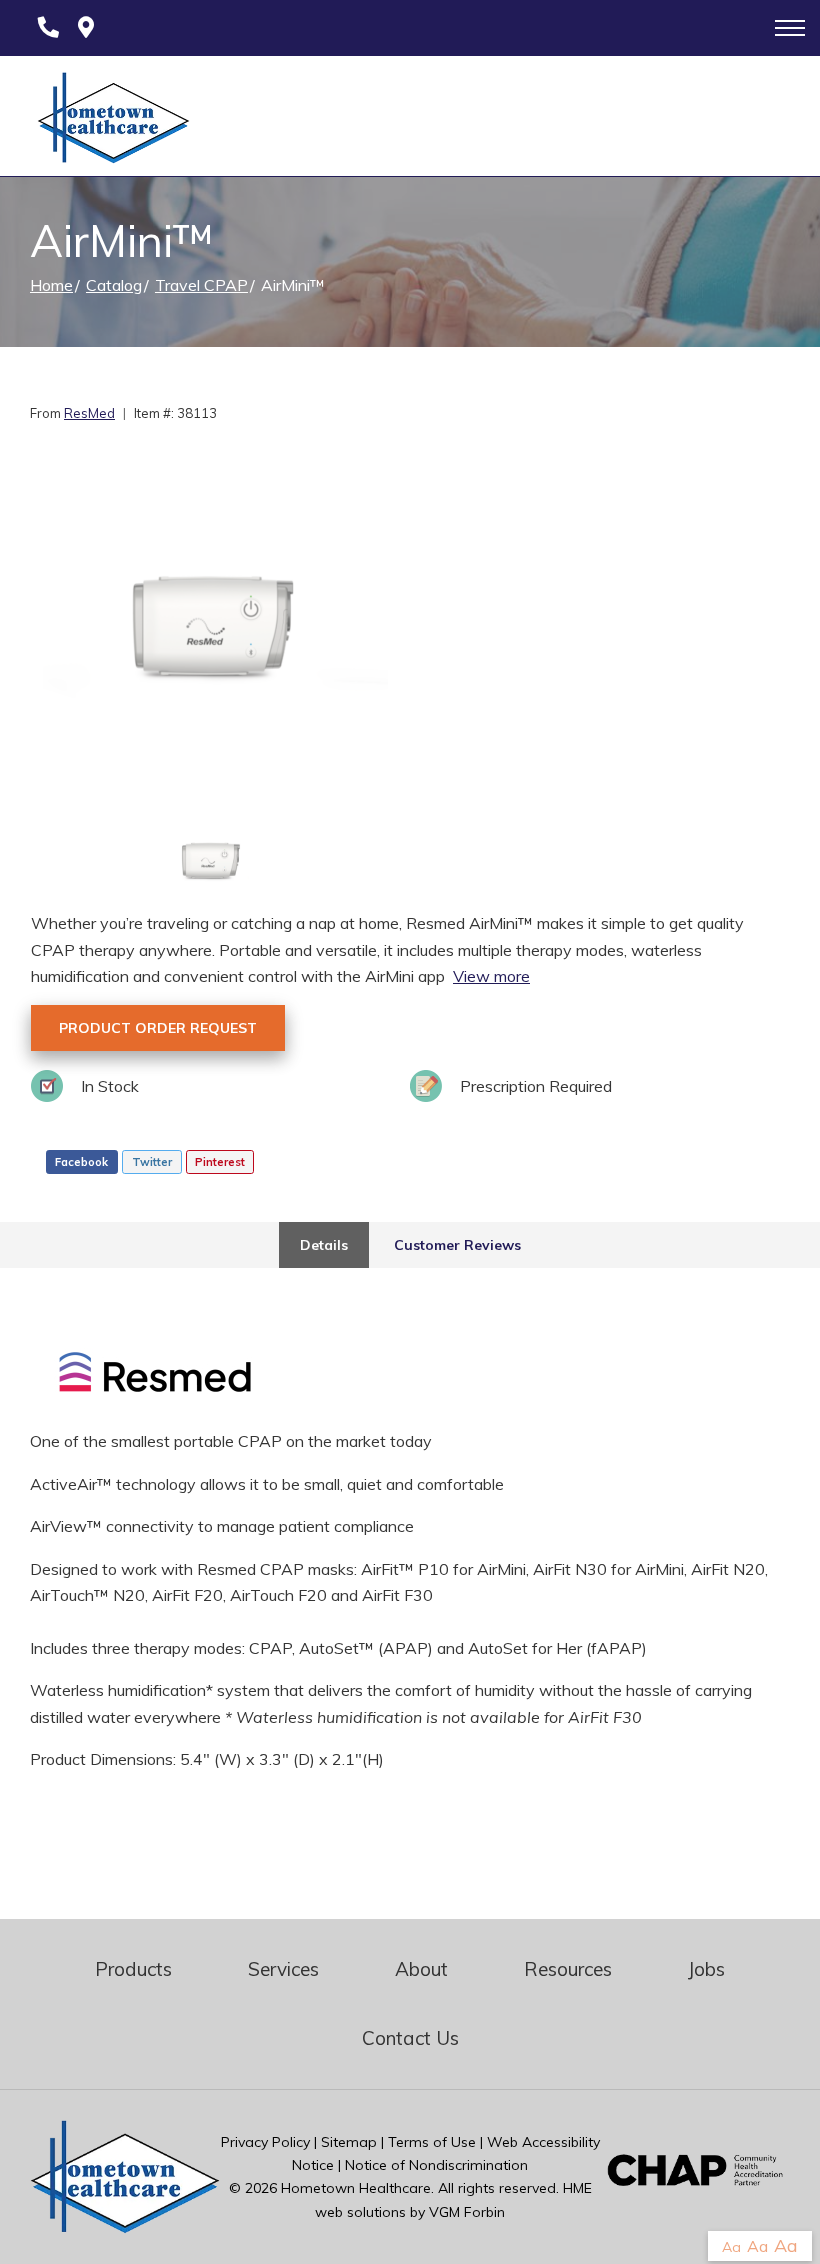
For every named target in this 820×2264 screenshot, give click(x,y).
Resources (568, 1969)
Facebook (81, 1162)
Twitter (152, 1162)
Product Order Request (158, 1028)
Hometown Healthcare (356, 2188)
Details (324, 1245)
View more (491, 976)
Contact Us (410, 2038)
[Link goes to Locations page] (86, 28)
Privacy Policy (265, 2142)
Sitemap (349, 2142)
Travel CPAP (201, 285)
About (421, 1969)
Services (283, 1969)
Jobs (706, 1969)
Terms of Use (432, 2142)
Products (133, 1969)
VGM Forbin (467, 2212)
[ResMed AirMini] (213, 631)
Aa (731, 2247)
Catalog (114, 285)
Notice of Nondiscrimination (436, 2165)
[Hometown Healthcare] (103, 122)
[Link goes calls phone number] (44, 28)
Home (51, 285)
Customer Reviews (457, 1245)
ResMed (89, 413)
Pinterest (220, 1162)
